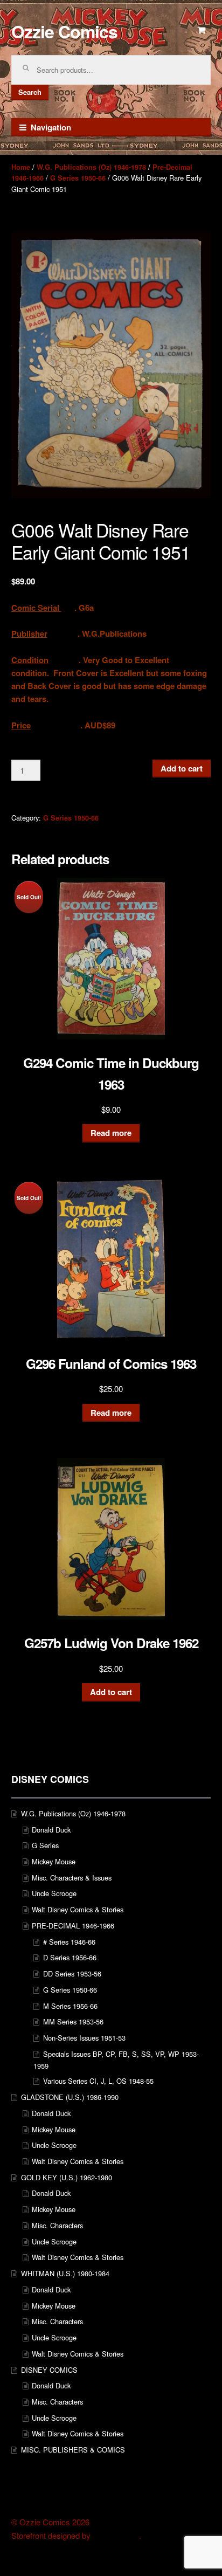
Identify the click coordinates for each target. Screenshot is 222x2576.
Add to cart (182, 768)
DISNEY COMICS (49, 2370)
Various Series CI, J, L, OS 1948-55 (98, 2081)
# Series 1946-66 (69, 1942)
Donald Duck (51, 1830)
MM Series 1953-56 (73, 2021)
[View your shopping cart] (202, 30)
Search (30, 92)
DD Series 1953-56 (72, 1974)
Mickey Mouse (54, 1861)
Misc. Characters (57, 2225)
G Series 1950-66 (78, 178)
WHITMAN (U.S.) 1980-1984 (65, 2273)
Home (21, 167)
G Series (45, 1845)
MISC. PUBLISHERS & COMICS (73, 2450)
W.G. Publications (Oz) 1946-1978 (91, 167)
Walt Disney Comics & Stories (78, 1909)
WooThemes (116, 2536)
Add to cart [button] (111, 1692)
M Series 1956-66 (70, 2006)
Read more (111, 1133)
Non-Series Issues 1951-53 (84, 2038)
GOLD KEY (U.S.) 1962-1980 (67, 2177)
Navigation (51, 127)
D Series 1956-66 (70, 1957)
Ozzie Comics (64, 31)
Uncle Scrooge (54, 1893)
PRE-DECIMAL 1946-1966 (73, 1926)
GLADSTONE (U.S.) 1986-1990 (70, 2097)
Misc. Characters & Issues (72, 1878)
